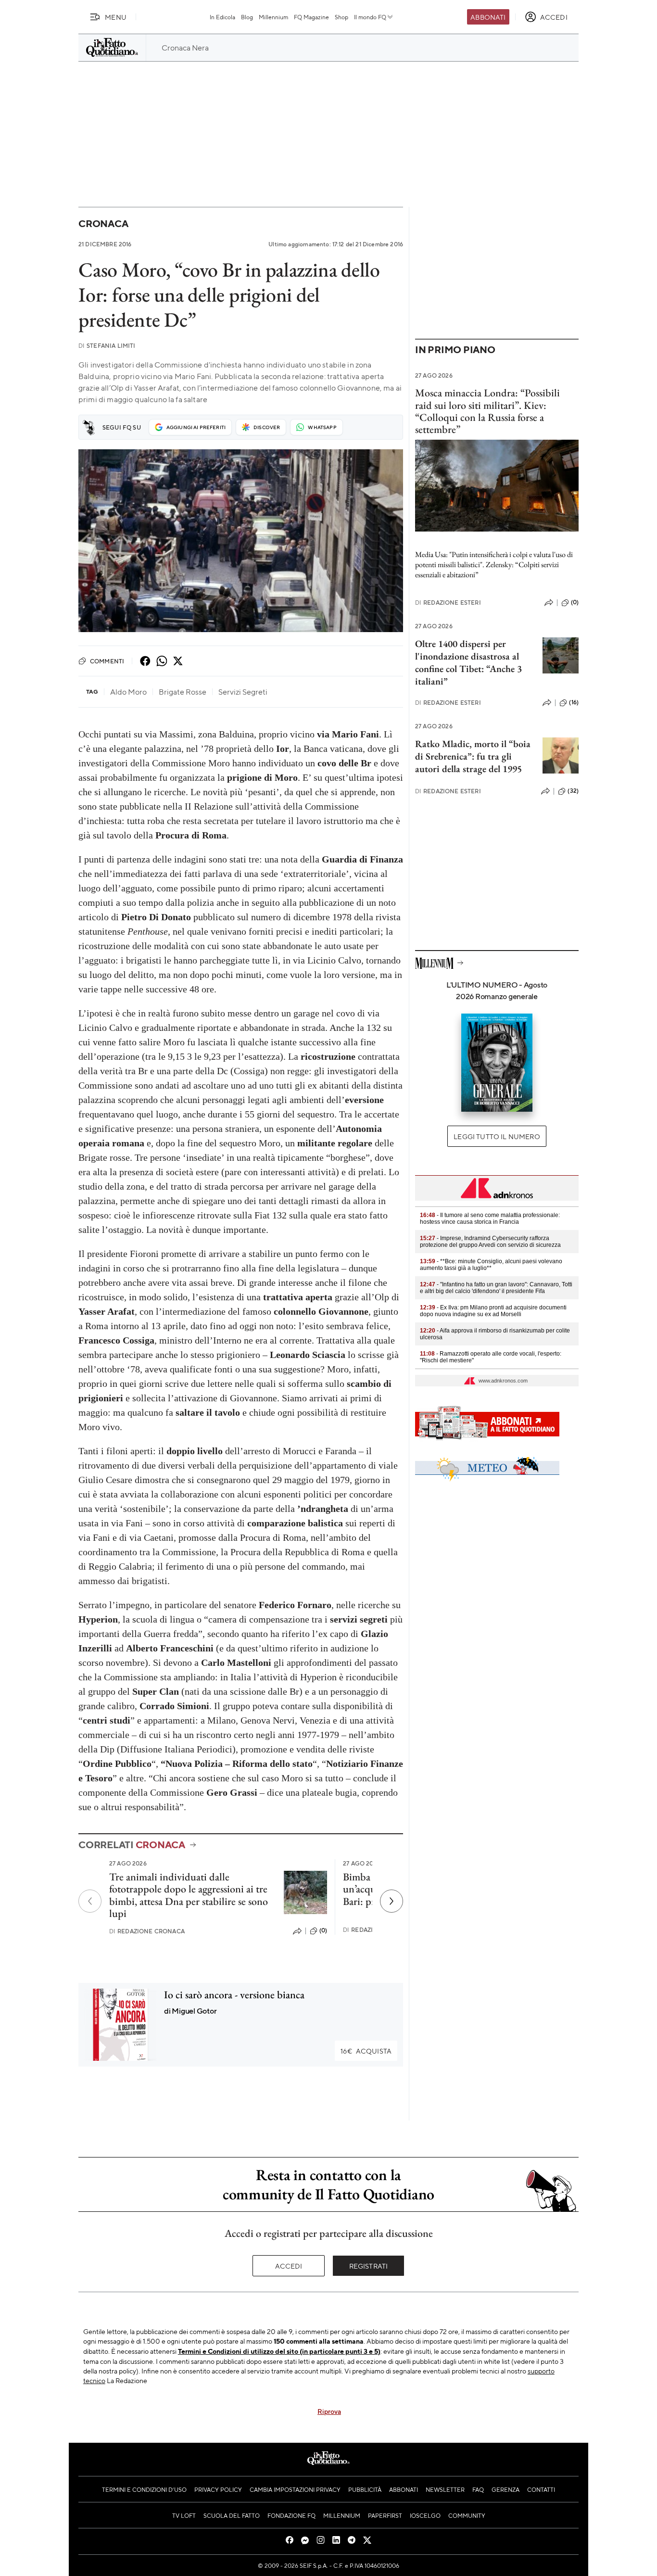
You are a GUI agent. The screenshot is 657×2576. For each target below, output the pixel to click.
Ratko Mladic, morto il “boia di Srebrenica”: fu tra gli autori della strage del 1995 (473, 756)
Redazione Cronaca (147, 1931)
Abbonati (488, 17)
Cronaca (103, 223)
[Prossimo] (392, 1901)
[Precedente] (90, 1901)
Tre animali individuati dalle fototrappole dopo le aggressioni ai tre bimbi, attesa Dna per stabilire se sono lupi (189, 1895)
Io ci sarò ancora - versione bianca (234, 1995)
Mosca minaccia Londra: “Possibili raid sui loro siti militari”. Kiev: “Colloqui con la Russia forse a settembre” (487, 411)
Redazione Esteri (448, 603)
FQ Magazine (311, 17)
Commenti (107, 661)
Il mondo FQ (370, 17)
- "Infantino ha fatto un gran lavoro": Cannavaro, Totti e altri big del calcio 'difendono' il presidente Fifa (496, 1288)
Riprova (329, 2411)
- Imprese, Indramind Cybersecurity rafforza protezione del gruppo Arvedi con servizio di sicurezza (490, 1242)
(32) (573, 791)
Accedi (289, 2266)
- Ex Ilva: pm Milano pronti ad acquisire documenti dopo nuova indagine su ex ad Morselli (493, 1311)
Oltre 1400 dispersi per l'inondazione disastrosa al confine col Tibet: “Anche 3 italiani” (468, 662)
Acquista (366, 2051)
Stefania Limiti (107, 346)
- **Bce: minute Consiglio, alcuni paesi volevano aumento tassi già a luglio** (491, 1265)
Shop (341, 17)
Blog (247, 17)
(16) (574, 702)
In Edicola (222, 17)
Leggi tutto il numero (497, 1136)
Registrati (369, 2266)
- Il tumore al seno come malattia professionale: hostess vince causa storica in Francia (490, 1218)
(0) (323, 1930)
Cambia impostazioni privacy (295, 2489)
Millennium (273, 17)
